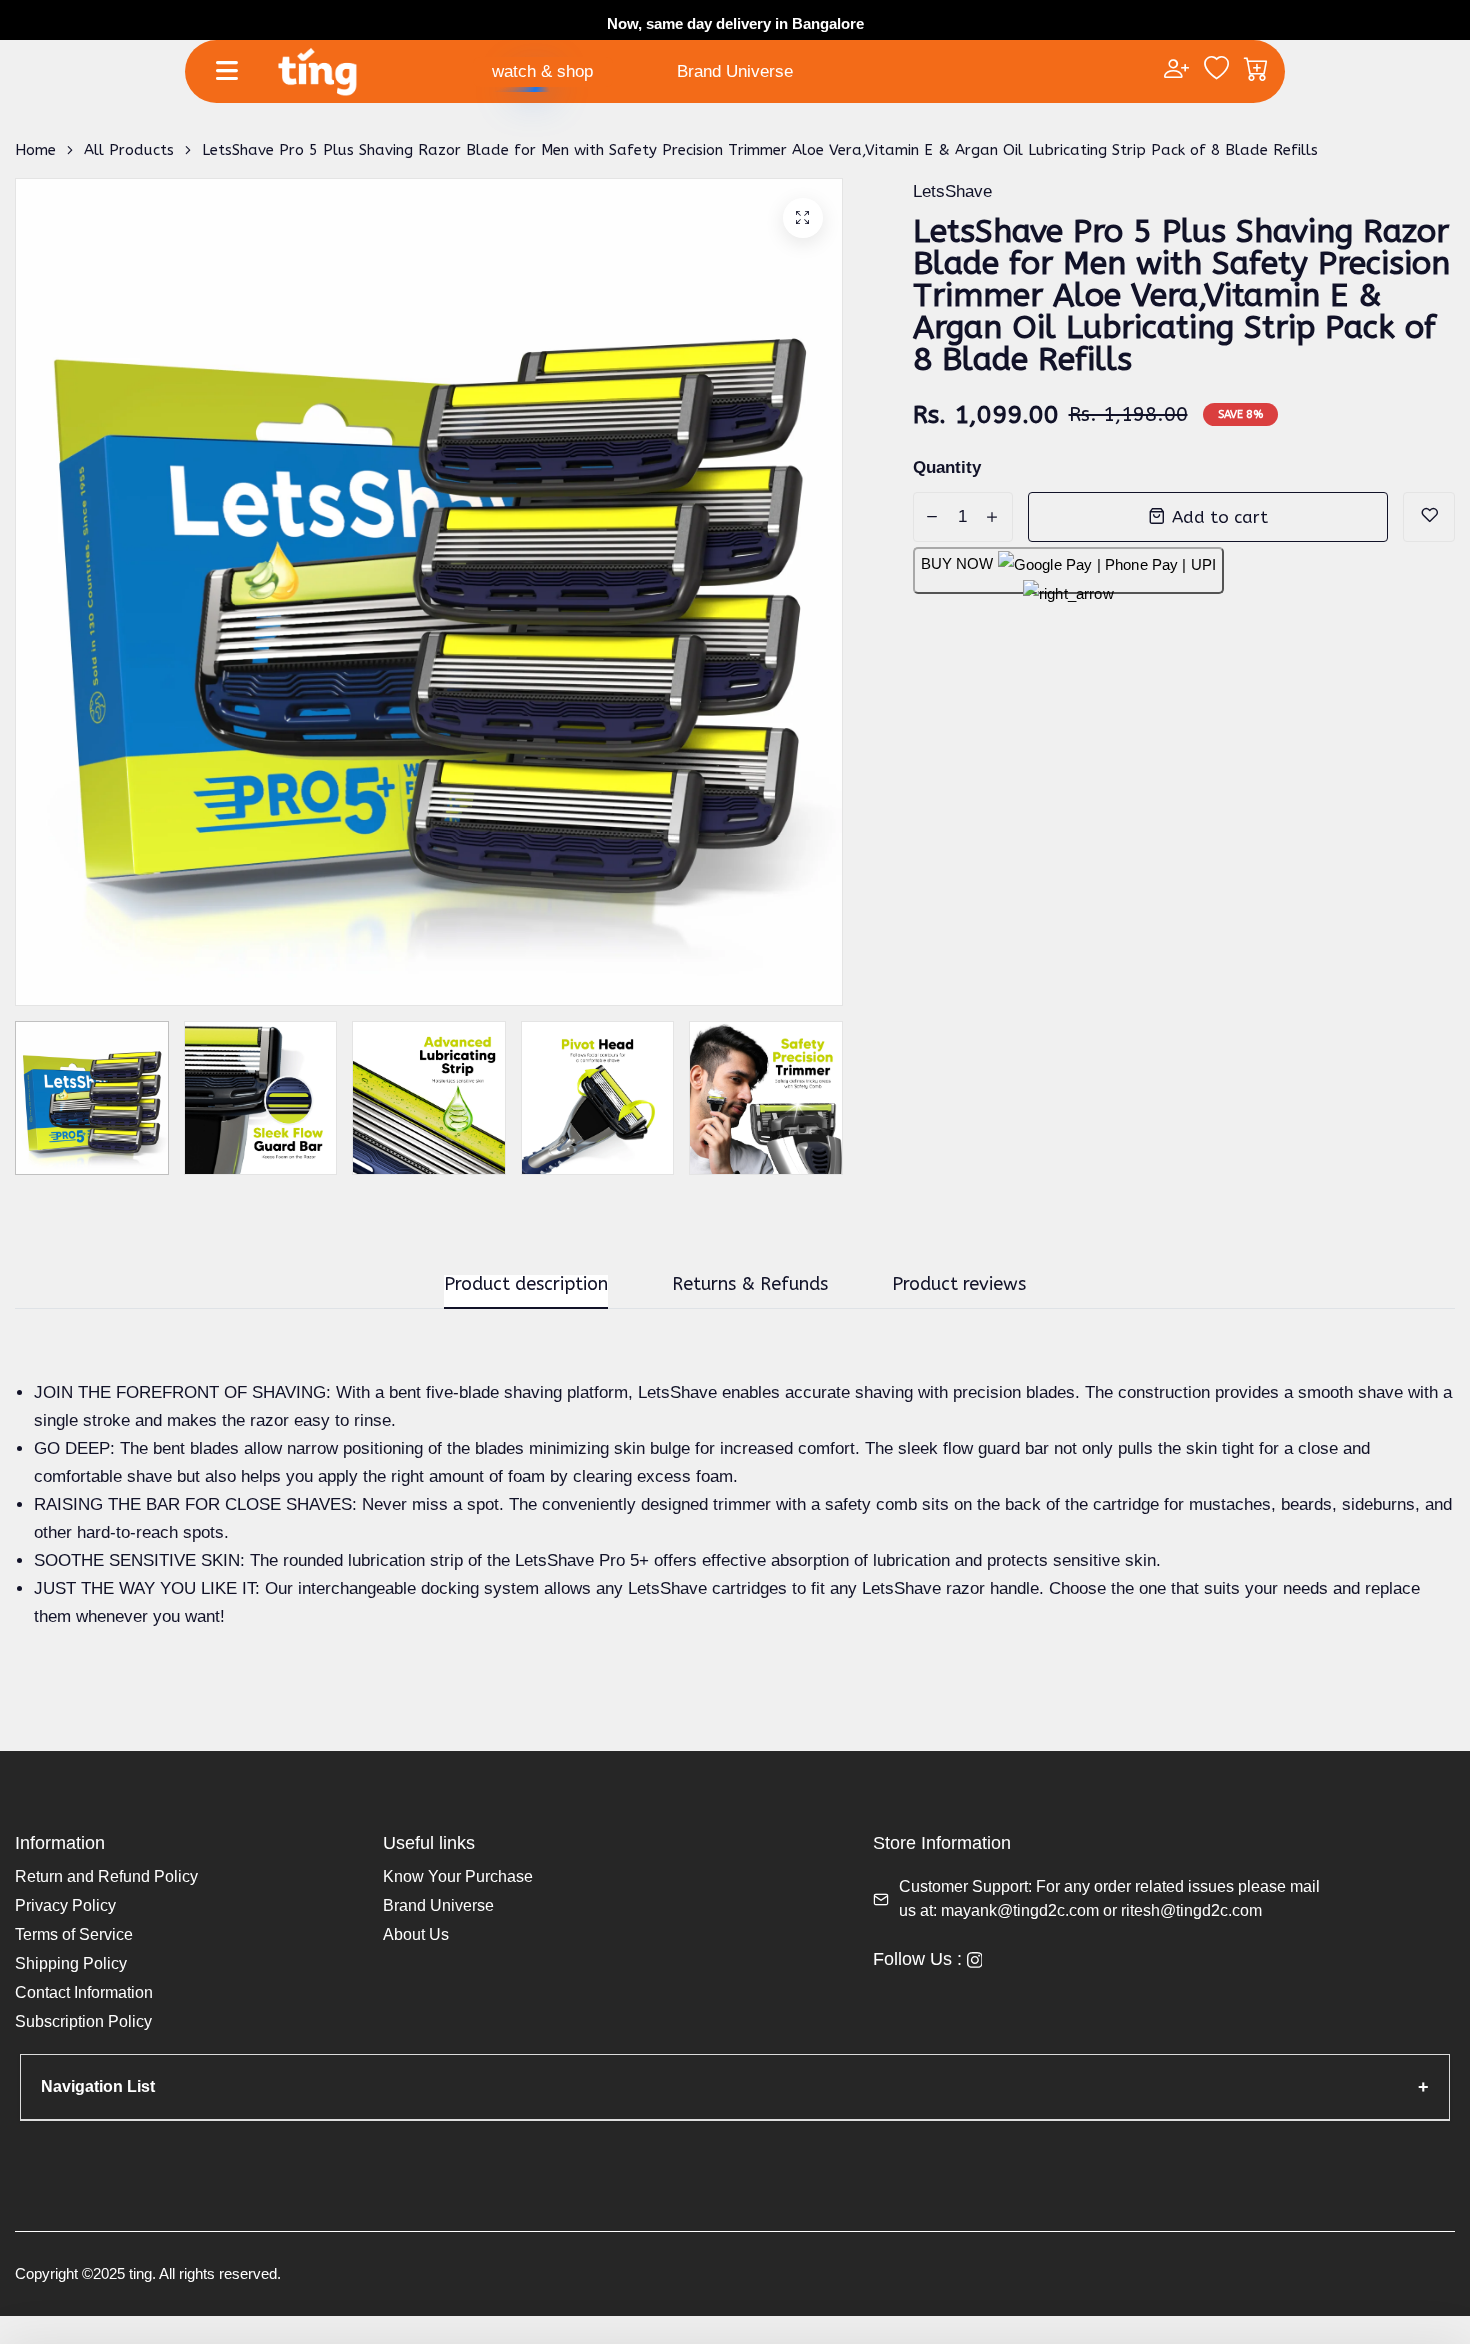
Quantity (947, 467)
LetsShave (952, 191)
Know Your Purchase (458, 1876)
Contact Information (84, 1992)
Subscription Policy (83, 2021)
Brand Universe (735, 71)
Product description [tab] (526, 1285)
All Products (129, 150)
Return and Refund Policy (106, 1876)
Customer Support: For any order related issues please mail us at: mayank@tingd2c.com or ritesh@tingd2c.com (1109, 1898)
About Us (416, 1934)
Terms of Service (74, 1934)
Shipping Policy (71, 1963)
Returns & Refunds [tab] (750, 1285)
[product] (803, 218)
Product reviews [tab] (959, 1285)
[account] (1176, 71)
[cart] (1256, 71)
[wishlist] (1216, 71)
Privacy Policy (65, 1905)
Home (35, 150)
